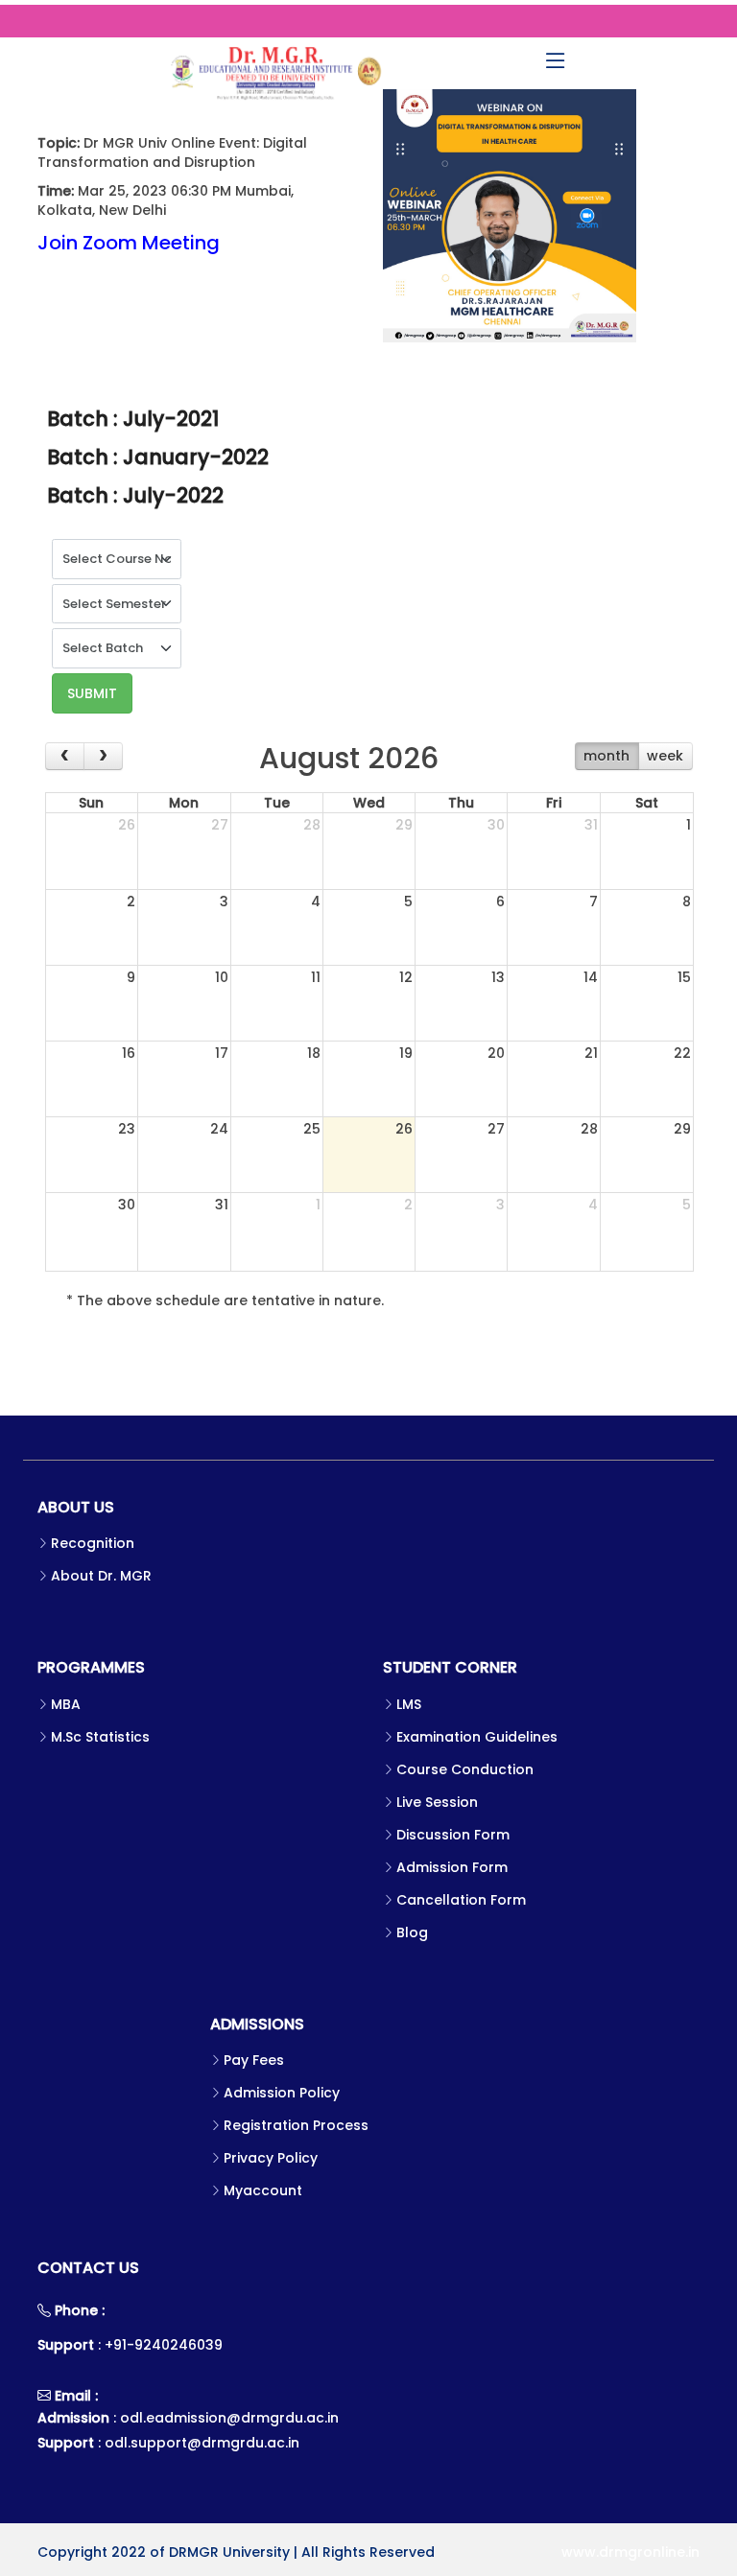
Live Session (437, 1802)
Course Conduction (465, 1769)
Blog (412, 1932)
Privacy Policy (271, 2158)
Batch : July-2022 (135, 495)
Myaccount (263, 2190)
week (665, 756)
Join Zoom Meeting (129, 243)
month (606, 756)
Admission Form (452, 1867)
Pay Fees (254, 2060)
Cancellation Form (461, 1900)
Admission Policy (282, 2093)
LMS (409, 1704)
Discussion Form (453, 1835)
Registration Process (296, 2125)
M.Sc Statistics (100, 1737)
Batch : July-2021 (133, 419)
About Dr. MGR (101, 1576)
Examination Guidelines (477, 1737)
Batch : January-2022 (158, 457)
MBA (66, 1704)
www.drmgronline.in (630, 2552)
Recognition (93, 1543)
